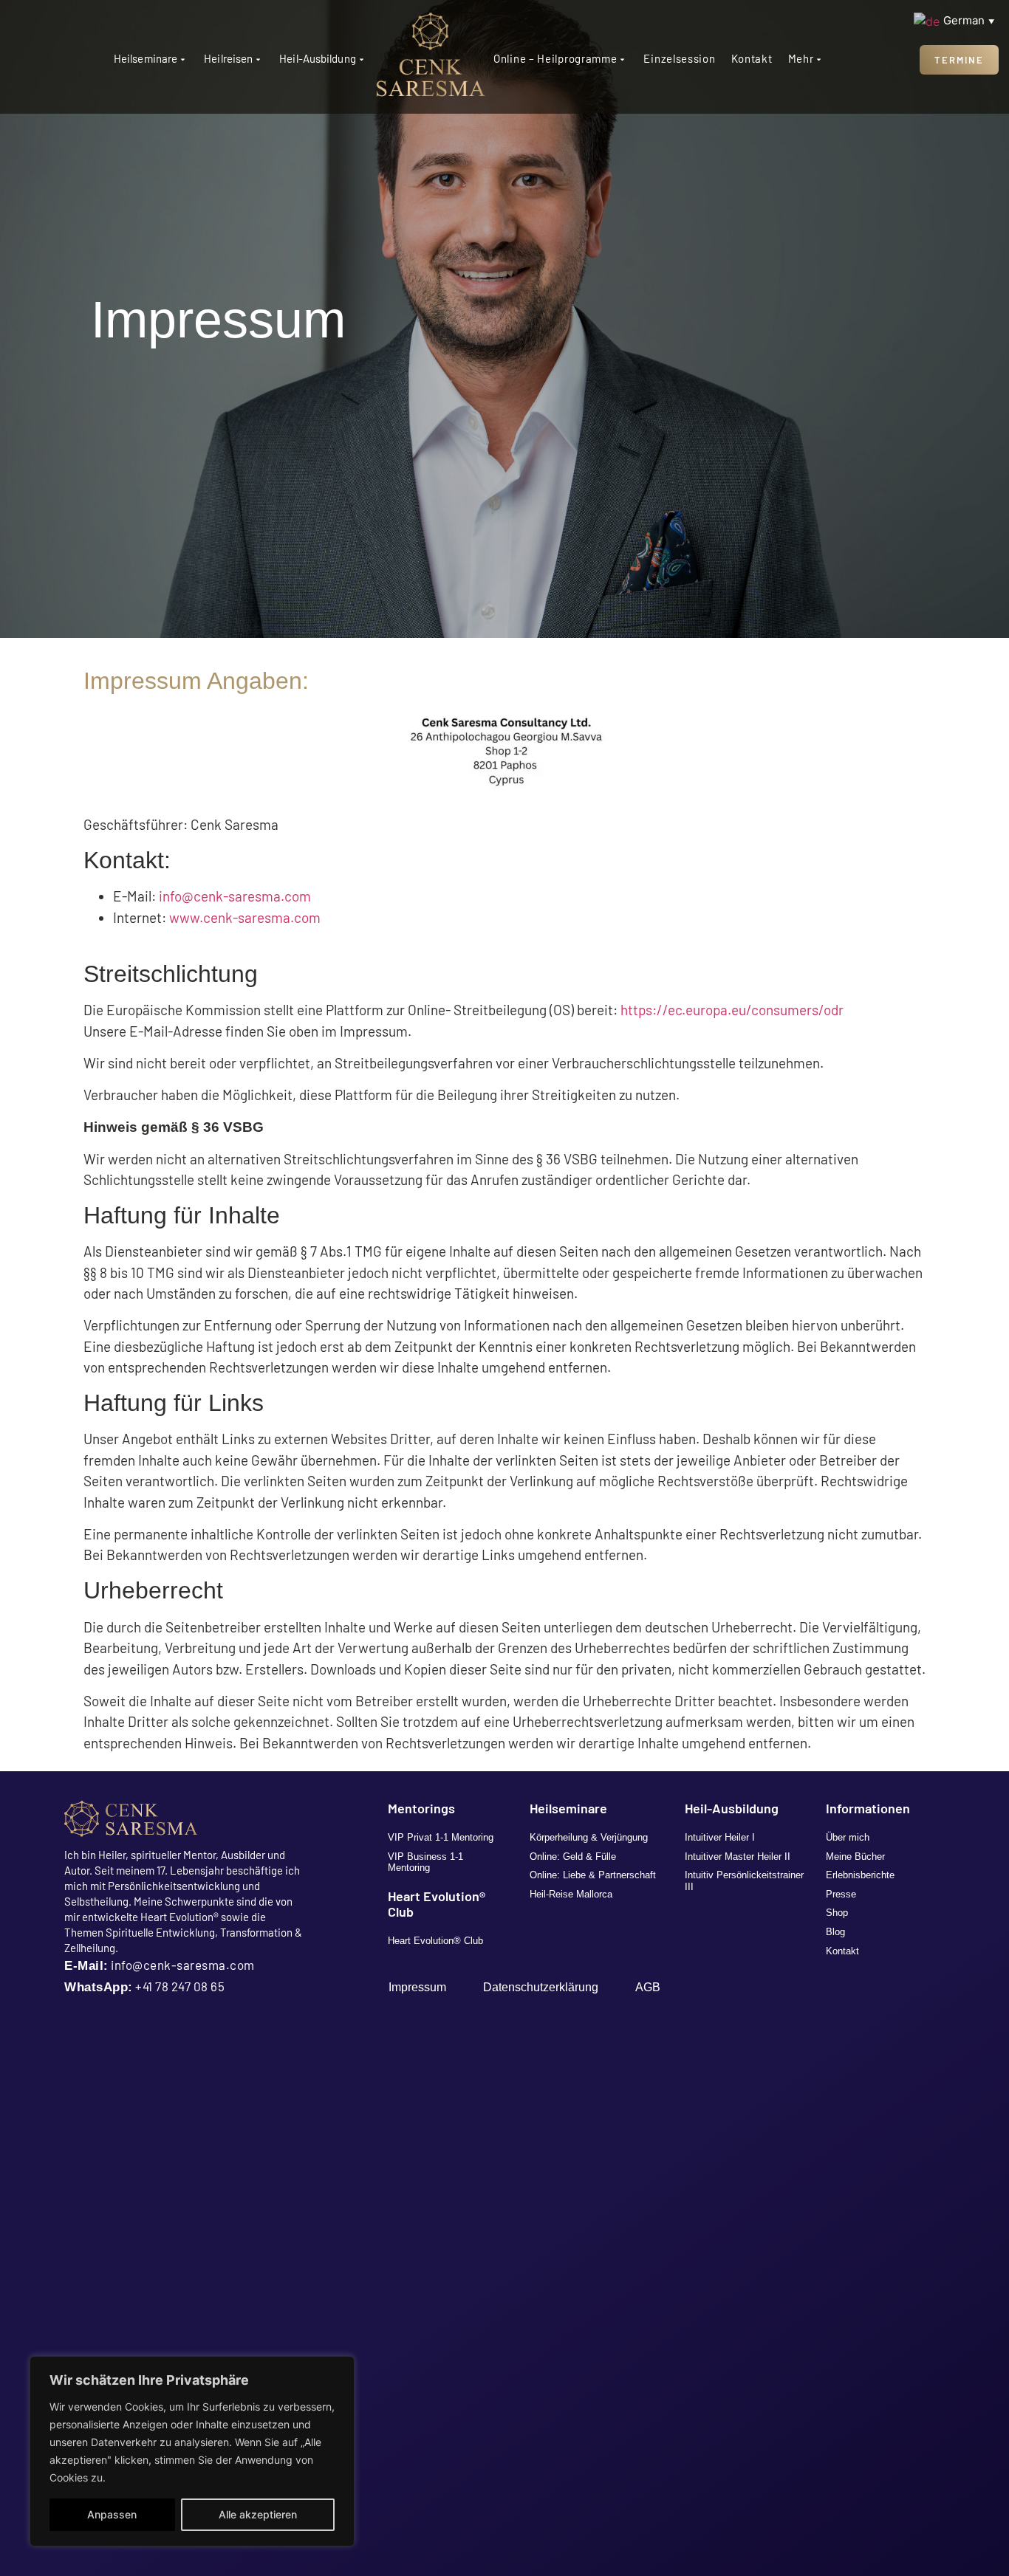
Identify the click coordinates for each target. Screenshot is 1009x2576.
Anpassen (112, 2514)
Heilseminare (146, 58)
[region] (192, 2451)
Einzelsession (679, 58)
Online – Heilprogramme (555, 58)
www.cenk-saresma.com (245, 917)
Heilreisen (228, 58)
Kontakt (752, 58)
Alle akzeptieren (258, 2514)
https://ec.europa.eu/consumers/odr (732, 1010)
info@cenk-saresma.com (235, 896)
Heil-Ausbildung (318, 58)
